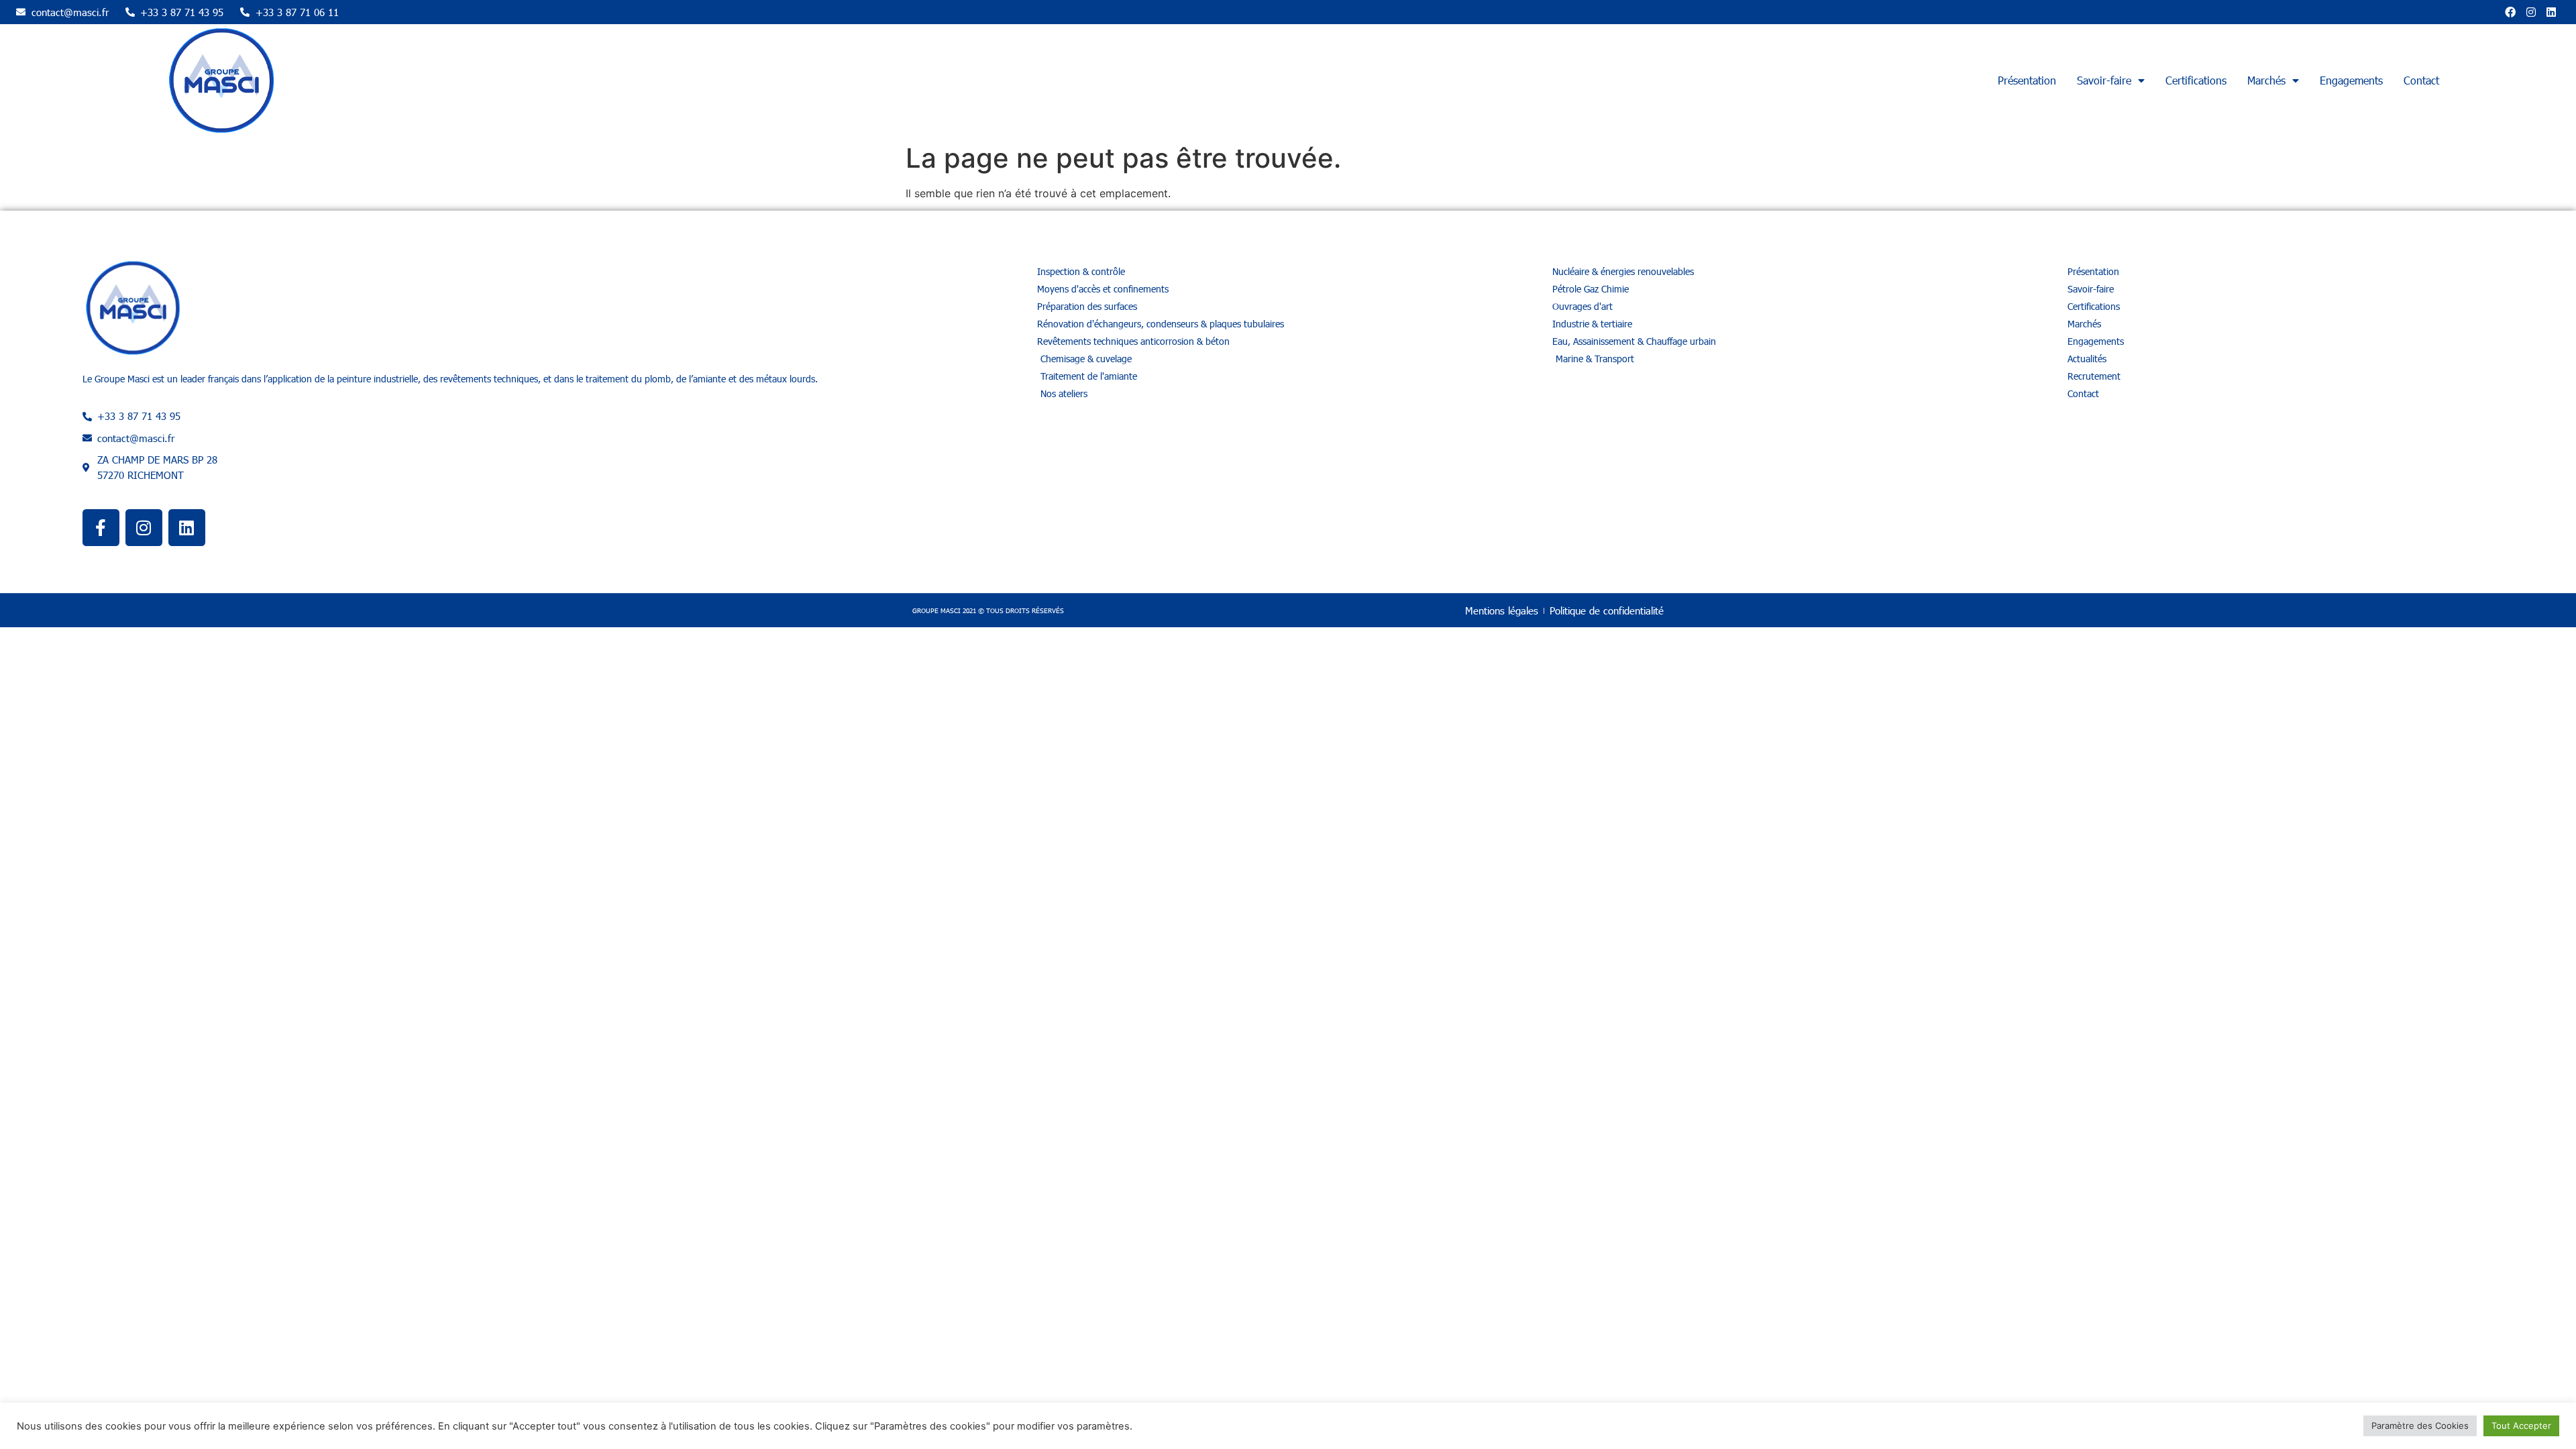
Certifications (2196, 80)
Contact (2421, 80)
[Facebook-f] (101, 528)
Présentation (2027, 80)
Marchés (2266, 80)
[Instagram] (2531, 12)
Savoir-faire (2104, 80)
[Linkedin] (2551, 12)
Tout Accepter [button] (2521, 1426)
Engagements (2351, 80)
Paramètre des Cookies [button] (2420, 1426)
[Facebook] (2510, 12)
